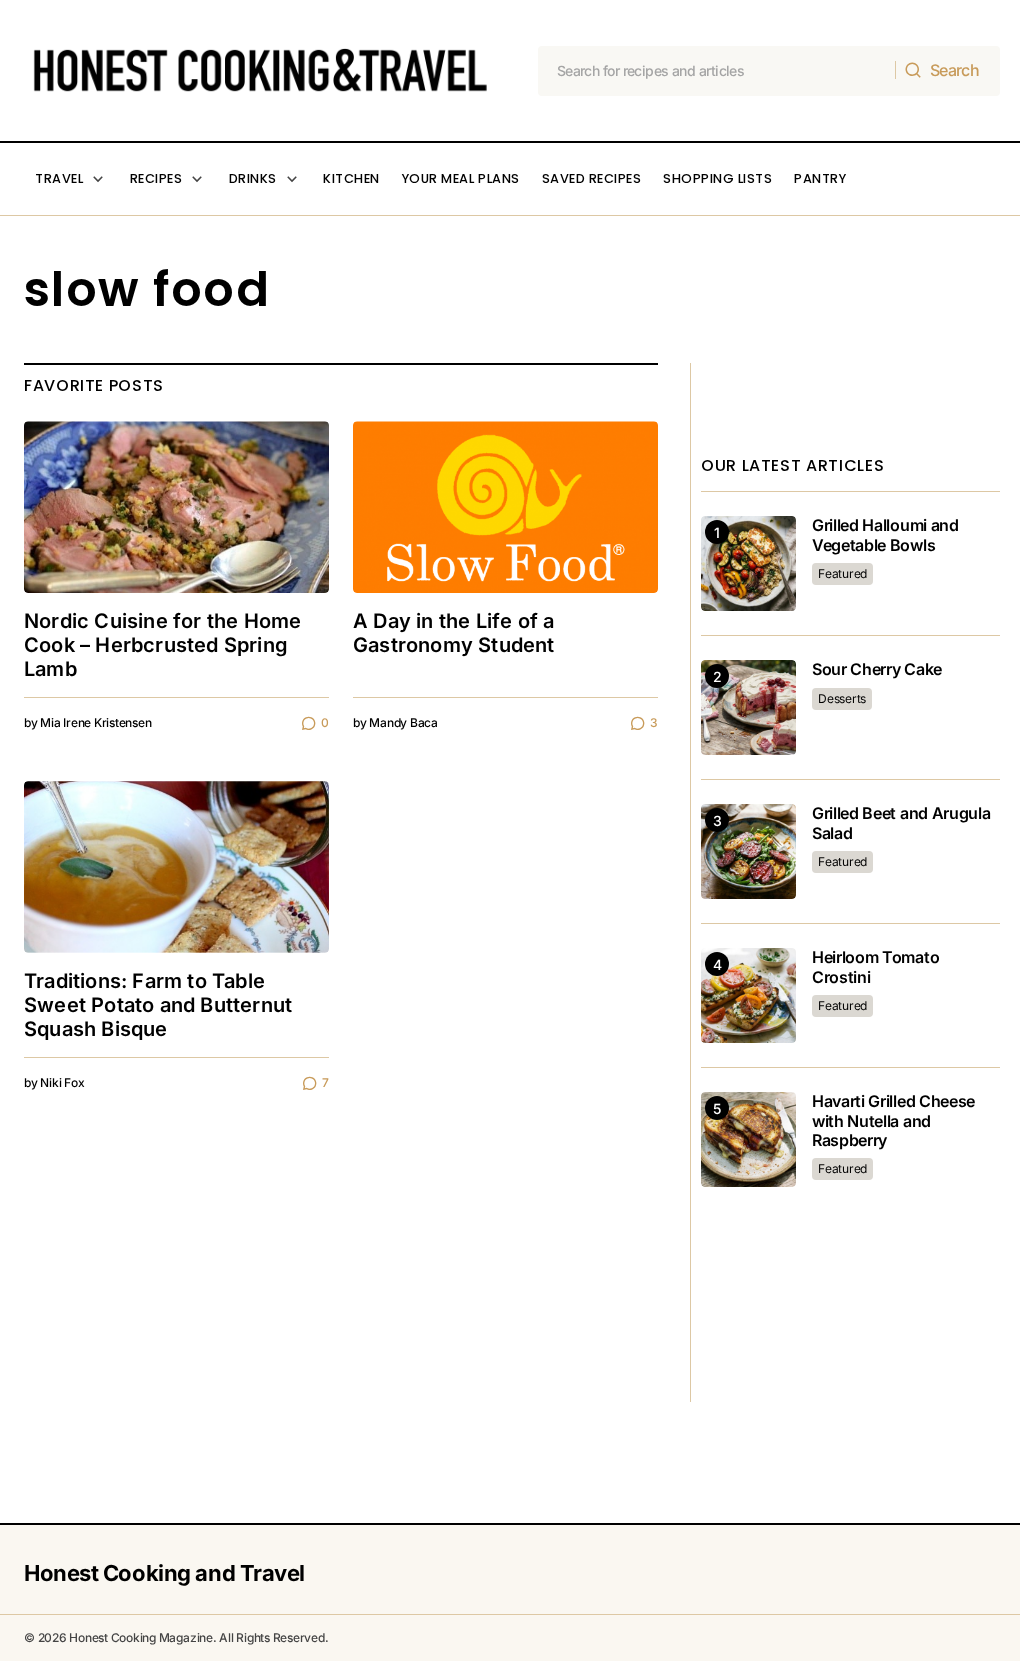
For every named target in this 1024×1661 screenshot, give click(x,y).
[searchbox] (717, 71)
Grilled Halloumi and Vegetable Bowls (885, 535)
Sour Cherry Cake (877, 669)
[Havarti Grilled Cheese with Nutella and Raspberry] (748, 1139)
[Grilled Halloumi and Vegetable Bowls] (748, 563)
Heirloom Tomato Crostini (875, 967)
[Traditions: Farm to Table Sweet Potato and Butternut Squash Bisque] (176, 867)
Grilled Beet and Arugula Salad (901, 823)
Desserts (842, 698)
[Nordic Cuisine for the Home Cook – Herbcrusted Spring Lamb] (176, 507)
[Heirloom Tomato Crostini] (748, 995)
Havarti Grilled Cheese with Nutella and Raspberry (893, 1120)
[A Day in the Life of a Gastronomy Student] (505, 507)
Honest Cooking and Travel (164, 1573)
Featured (842, 573)
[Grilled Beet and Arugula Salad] (748, 851)
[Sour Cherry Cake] (748, 707)
